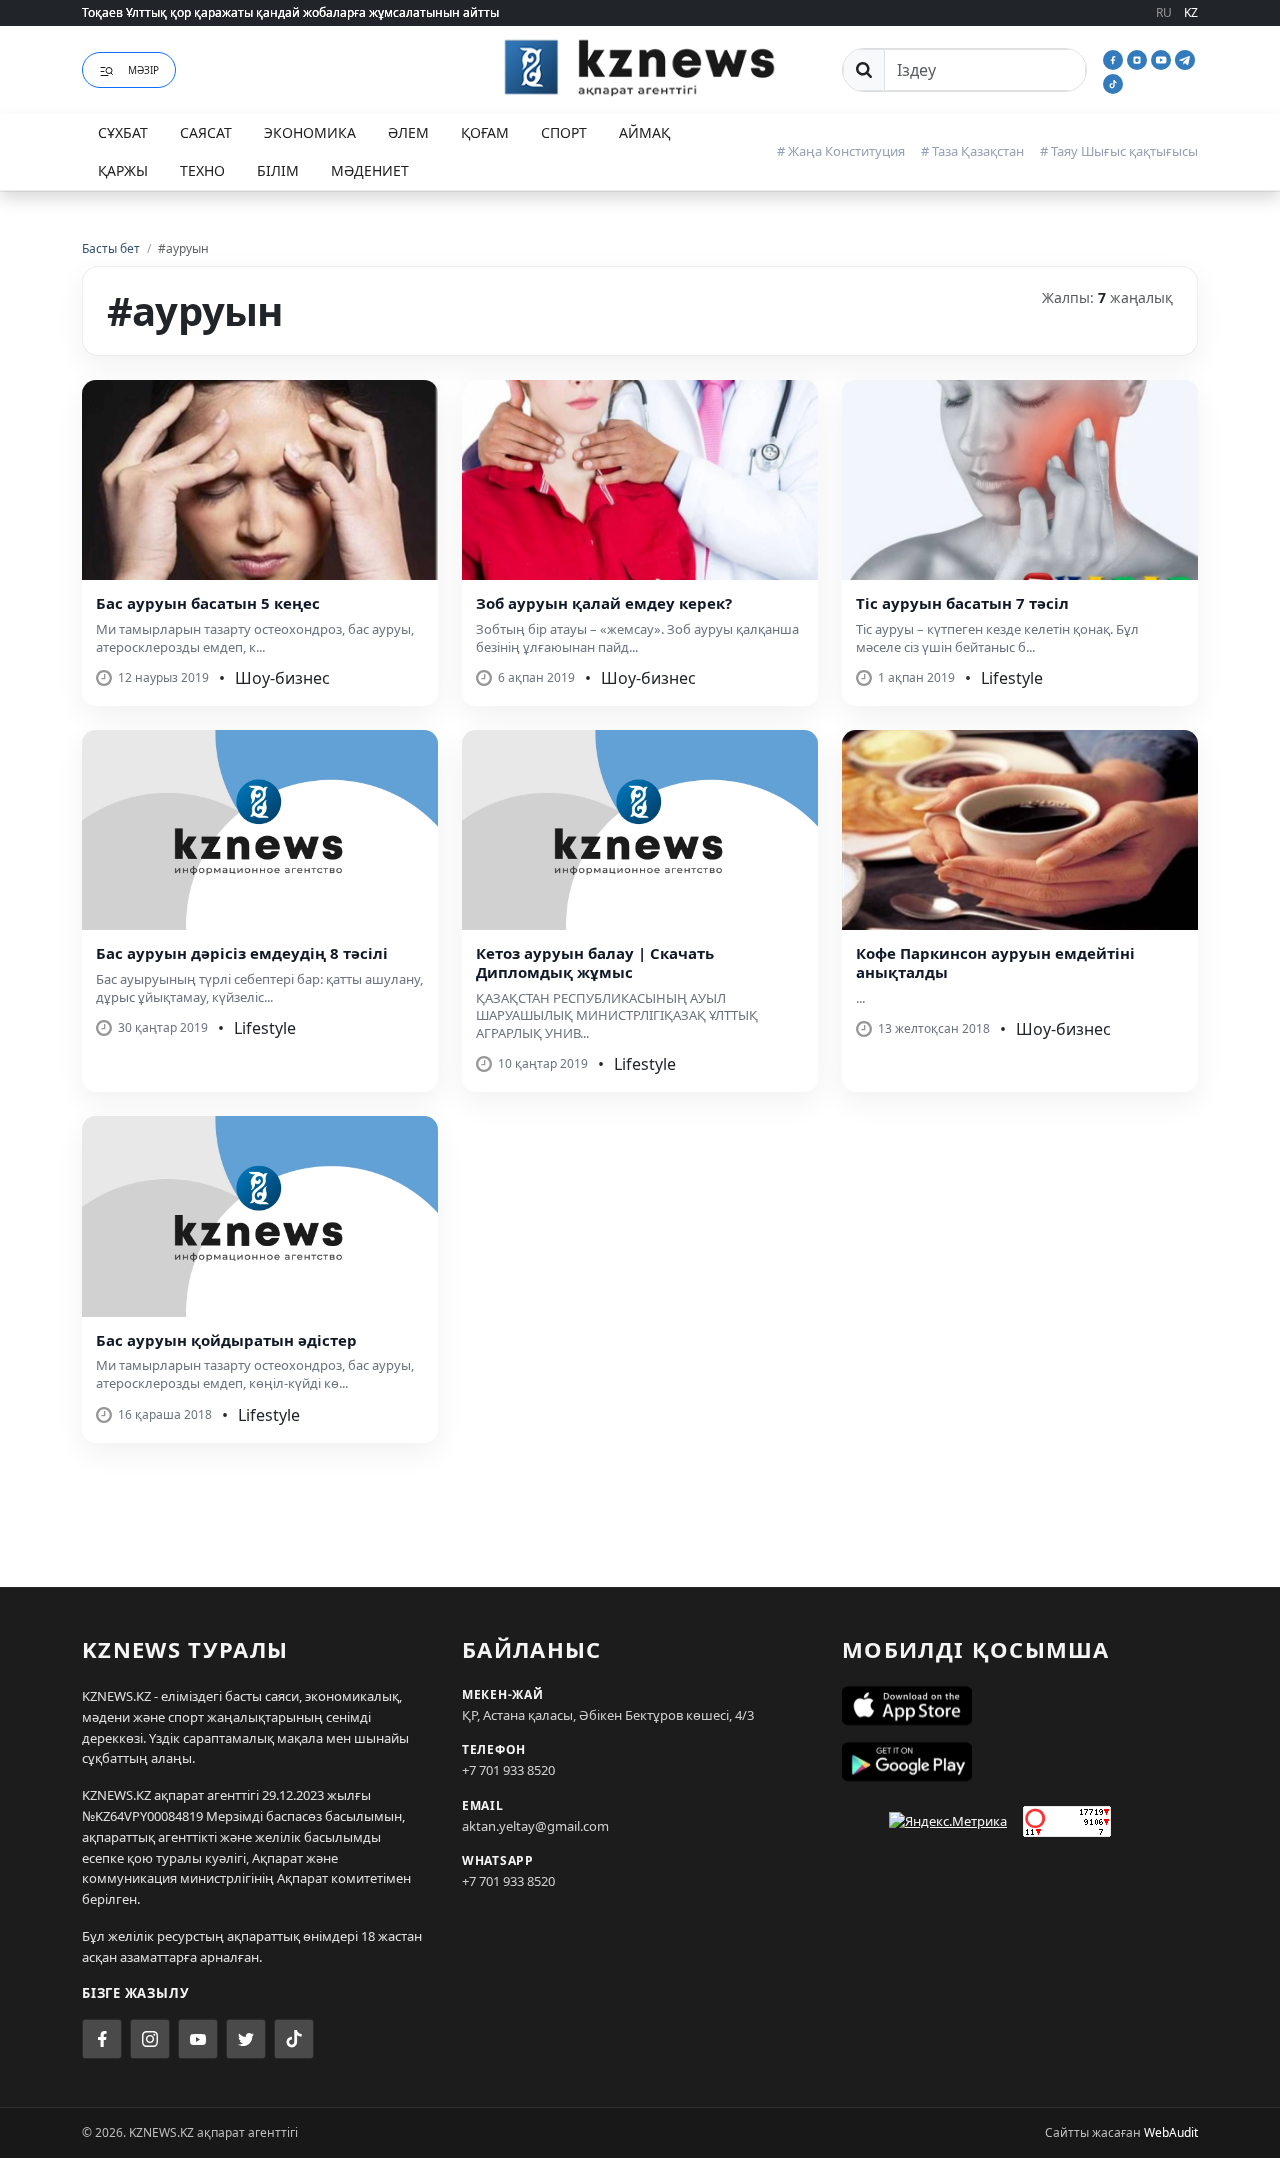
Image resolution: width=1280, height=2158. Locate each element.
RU (1164, 12)
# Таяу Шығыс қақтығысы (1119, 151)
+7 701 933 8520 (508, 1770)
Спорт (564, 132)
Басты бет (111, 248)
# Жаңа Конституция (841, 151)
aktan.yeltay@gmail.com (535, 1826)
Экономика (310, 132)
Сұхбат (123, 132)
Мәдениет (370, 170)
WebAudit (1171, 2132)
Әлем (408, 132)
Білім (278, 170)
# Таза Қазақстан (972, 151)
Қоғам (485, 132)
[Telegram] (1185, 58)
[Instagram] (1139, 58)
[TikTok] (1113, 82)
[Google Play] (1020, 1762)
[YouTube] (1163, 58)
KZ (1191, 12)
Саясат (206, 132)
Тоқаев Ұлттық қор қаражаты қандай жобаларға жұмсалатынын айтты (290, 12)
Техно (202, 170)
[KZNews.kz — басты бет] (640, 67)
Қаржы (123, 170)
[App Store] (1020, 1706)
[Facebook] (1115, 58)
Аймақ (644, 132)
